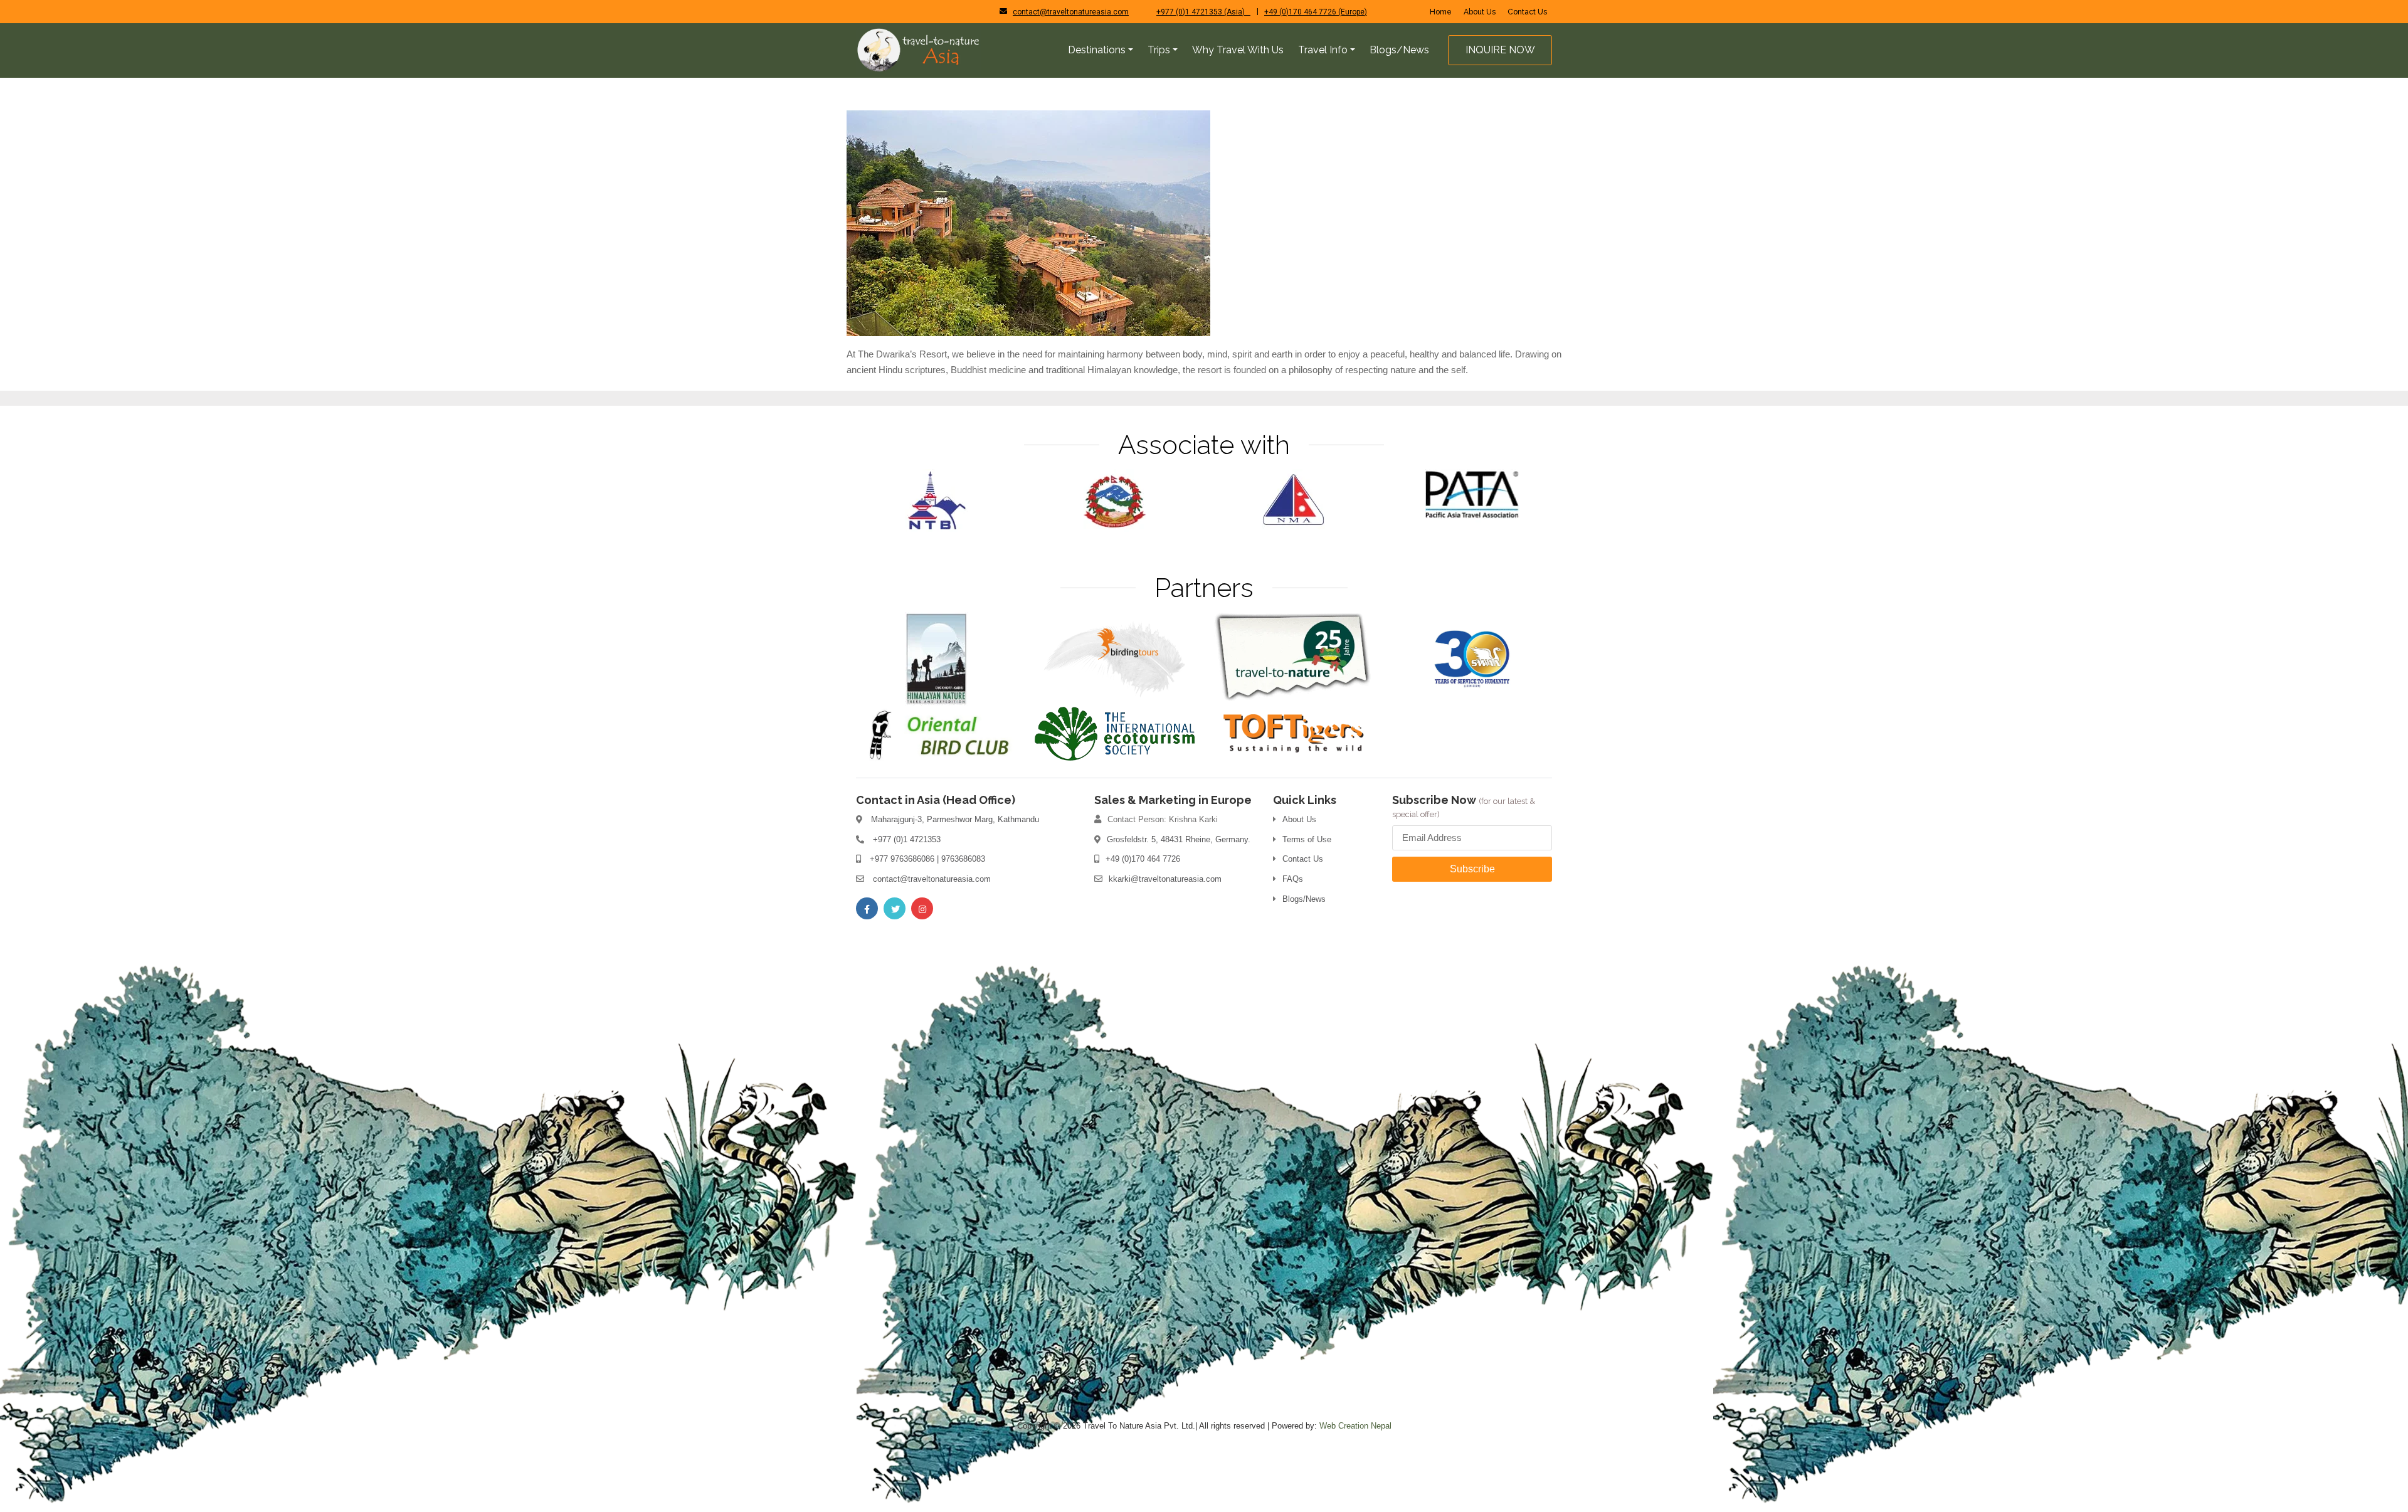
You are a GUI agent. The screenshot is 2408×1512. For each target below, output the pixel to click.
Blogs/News (1304, 899)
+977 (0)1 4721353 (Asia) (1203, 12)
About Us (1480, 12)
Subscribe (1472, 869)
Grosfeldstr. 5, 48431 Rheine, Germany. (1179, 839)
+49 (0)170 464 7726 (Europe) (1316, 12)
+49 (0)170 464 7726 (1143, 859)
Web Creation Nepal (1355, 1426)
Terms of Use (1307, 839)
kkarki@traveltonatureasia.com (1165, 879)
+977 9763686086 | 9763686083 (927, 859)
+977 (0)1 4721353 (907, 839)
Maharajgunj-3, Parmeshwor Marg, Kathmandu (955, 819)
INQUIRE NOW (1500, 50)
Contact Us (1527, 12)
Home (1441, 12)
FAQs (1293, 879)
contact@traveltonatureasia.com (1071, 12)
